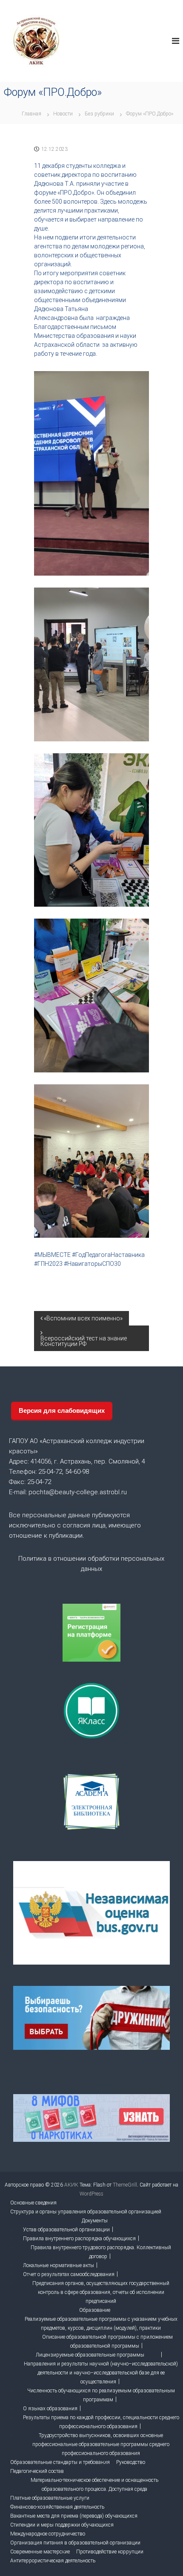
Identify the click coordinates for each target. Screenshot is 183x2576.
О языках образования (50, 2409)
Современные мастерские (40, 2552)
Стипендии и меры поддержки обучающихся (62, 2525)
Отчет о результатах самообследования (69, 2274)
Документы (95, 2221)
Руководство (131, 2462)
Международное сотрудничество (48, 2534)
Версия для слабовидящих (62, 1410)
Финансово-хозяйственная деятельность (57, 2507)
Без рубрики (99, 114)
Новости (63, 114)
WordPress (91, 2194)
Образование (95, 2310)
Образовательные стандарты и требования (60, 2462)
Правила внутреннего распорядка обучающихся (79, 2239)
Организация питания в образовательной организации (75, 2543)
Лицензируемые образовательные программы (90, 2355)
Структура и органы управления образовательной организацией (86, 2212)
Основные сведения (33, 2203)
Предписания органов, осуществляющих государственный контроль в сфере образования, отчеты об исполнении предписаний (101, 2292)
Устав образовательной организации (66, 2230)
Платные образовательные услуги (50, 2498)
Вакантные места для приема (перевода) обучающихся (74, 2516)
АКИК (71, 2185)
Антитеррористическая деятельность (53, 2561)
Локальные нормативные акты (59, 2265)
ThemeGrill (125, 2185)
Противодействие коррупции (110, 2552)
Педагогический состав (37, 2471)
